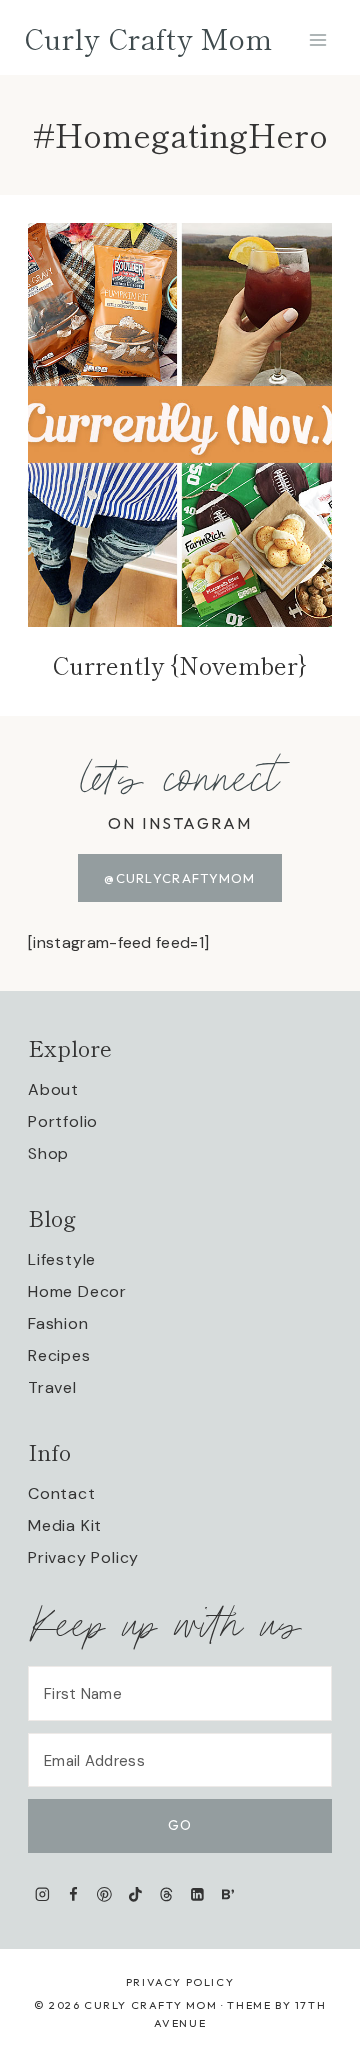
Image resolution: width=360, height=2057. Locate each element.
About (53, 1089)
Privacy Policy (83, 1557)
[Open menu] (317, 39)
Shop (48, 1153)
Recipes (59, 1355)
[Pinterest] (104, 1894)
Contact (62, 1493)
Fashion (58, 1323)
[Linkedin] (197, 1894)
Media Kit (65, 1525)
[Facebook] (73, 1894)
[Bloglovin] (227, 1894)
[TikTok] (135, 1894)
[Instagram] (42, 1894)
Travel (52, 1387)
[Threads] (166, 1894)
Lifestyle (62, 1259)
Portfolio (63, 1121)
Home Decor (77, 1291)
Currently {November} (180, 664)
